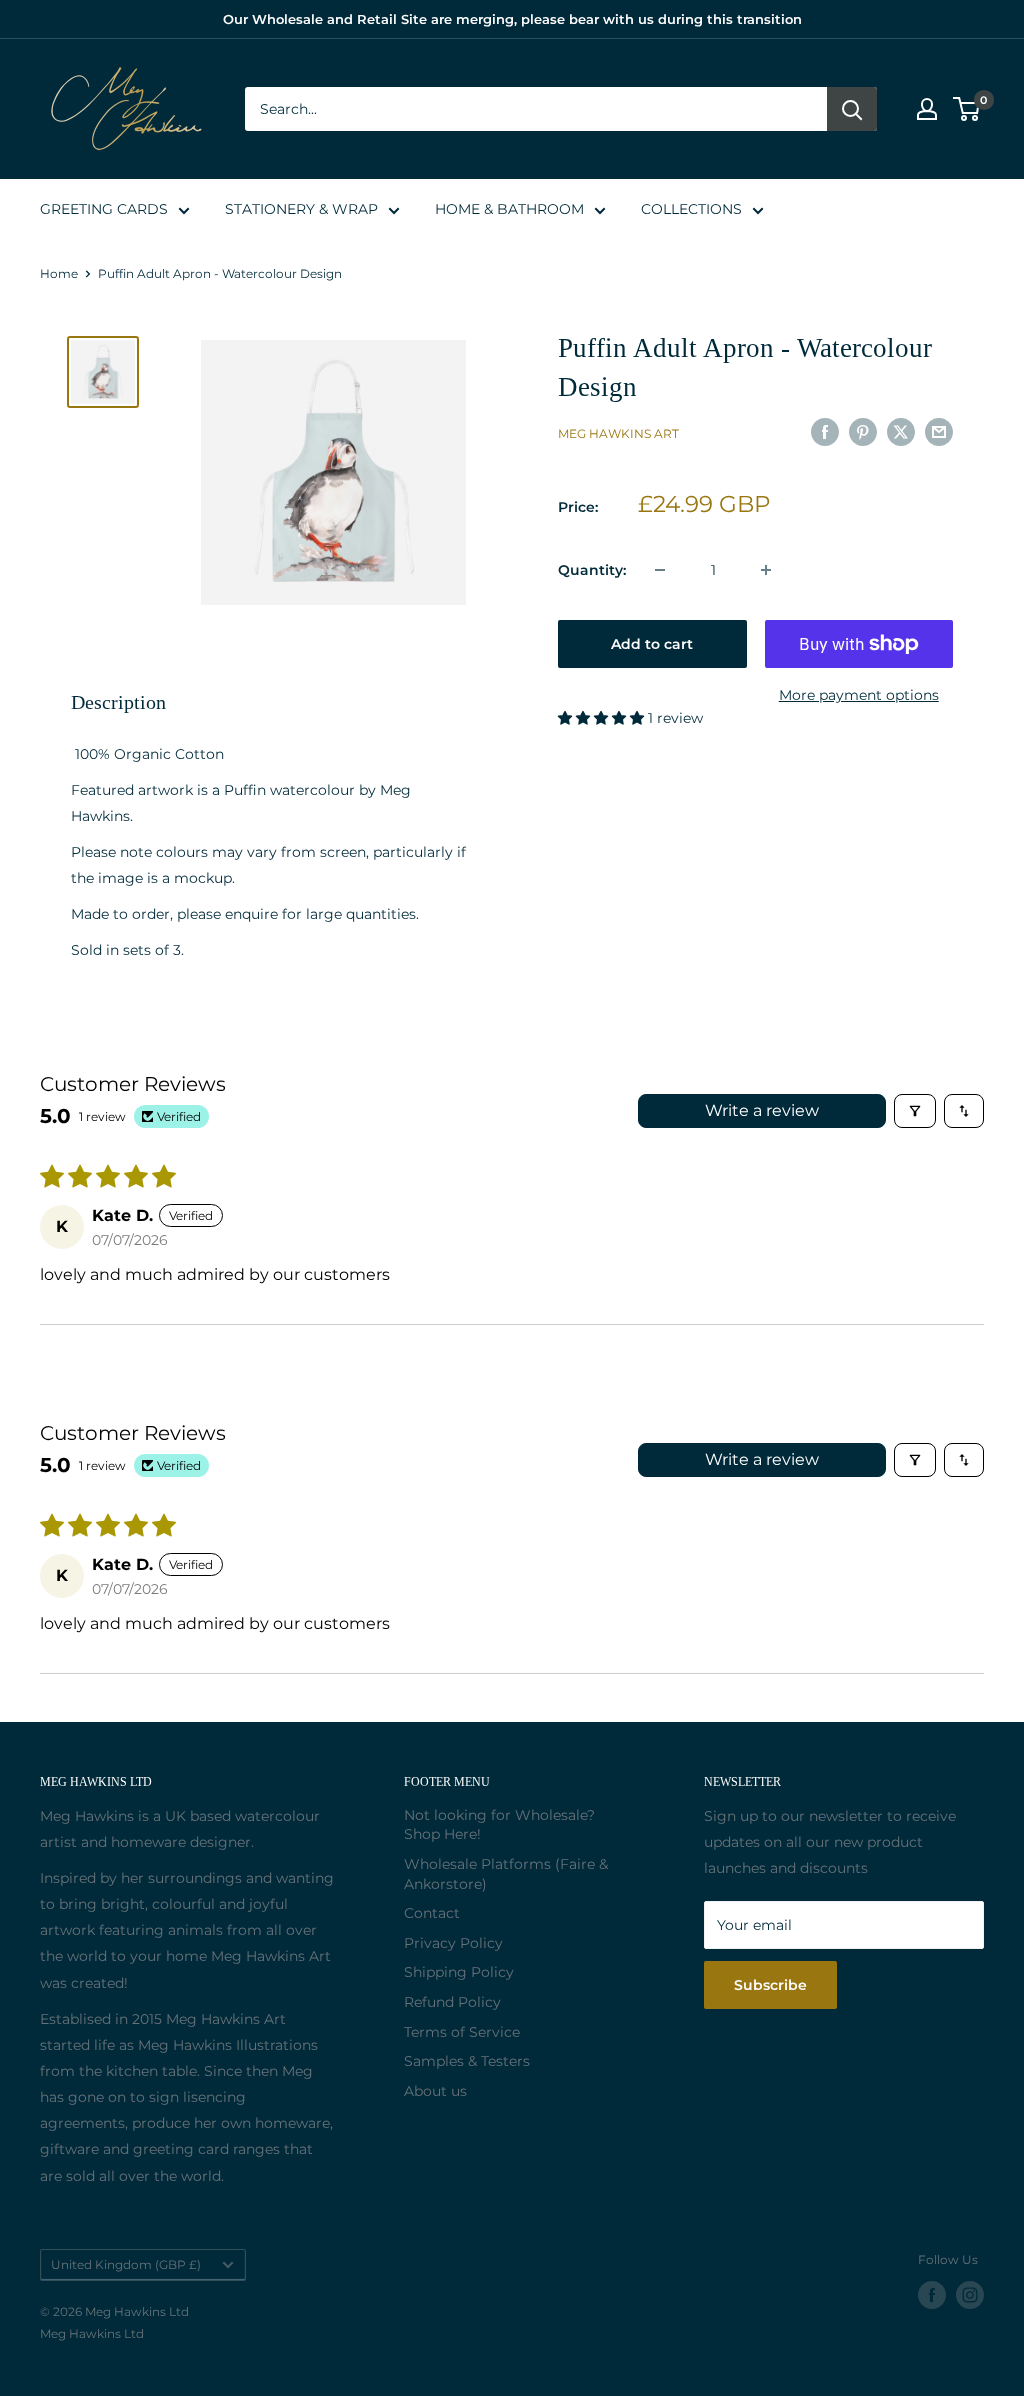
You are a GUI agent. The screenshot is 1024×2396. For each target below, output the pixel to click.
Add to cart (652, 644)
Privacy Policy (453, 1943)
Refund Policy (452, 2002)
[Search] (852, 109)
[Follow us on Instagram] (970, 2295)
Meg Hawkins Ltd (92, 2333)
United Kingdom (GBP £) (126, 2264)
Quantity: (592, 570)
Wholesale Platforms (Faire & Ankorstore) (506, 1874)
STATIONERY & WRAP (301, 209)
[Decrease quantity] (660, 570)
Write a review (762, 1110)
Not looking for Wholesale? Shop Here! (499, 1825)
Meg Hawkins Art (618, 433)
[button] (603, 718)
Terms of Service (462, 2032)
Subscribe (770, 1985)
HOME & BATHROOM (509, 209)
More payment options (859, 695)
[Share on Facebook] (825, 431)
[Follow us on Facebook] (932, 2295)
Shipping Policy (459, 1972)
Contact (432, 1913)
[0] (967, 109)
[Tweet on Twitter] (901, 431)
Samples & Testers (467, 2061)
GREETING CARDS (104, 209)
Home (59, 273)
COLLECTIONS (691, 209)
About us (435, 2091)
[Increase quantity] (766, 570)
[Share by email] (939, 431)
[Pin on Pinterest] (863, 431)
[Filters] (915, 1111)
